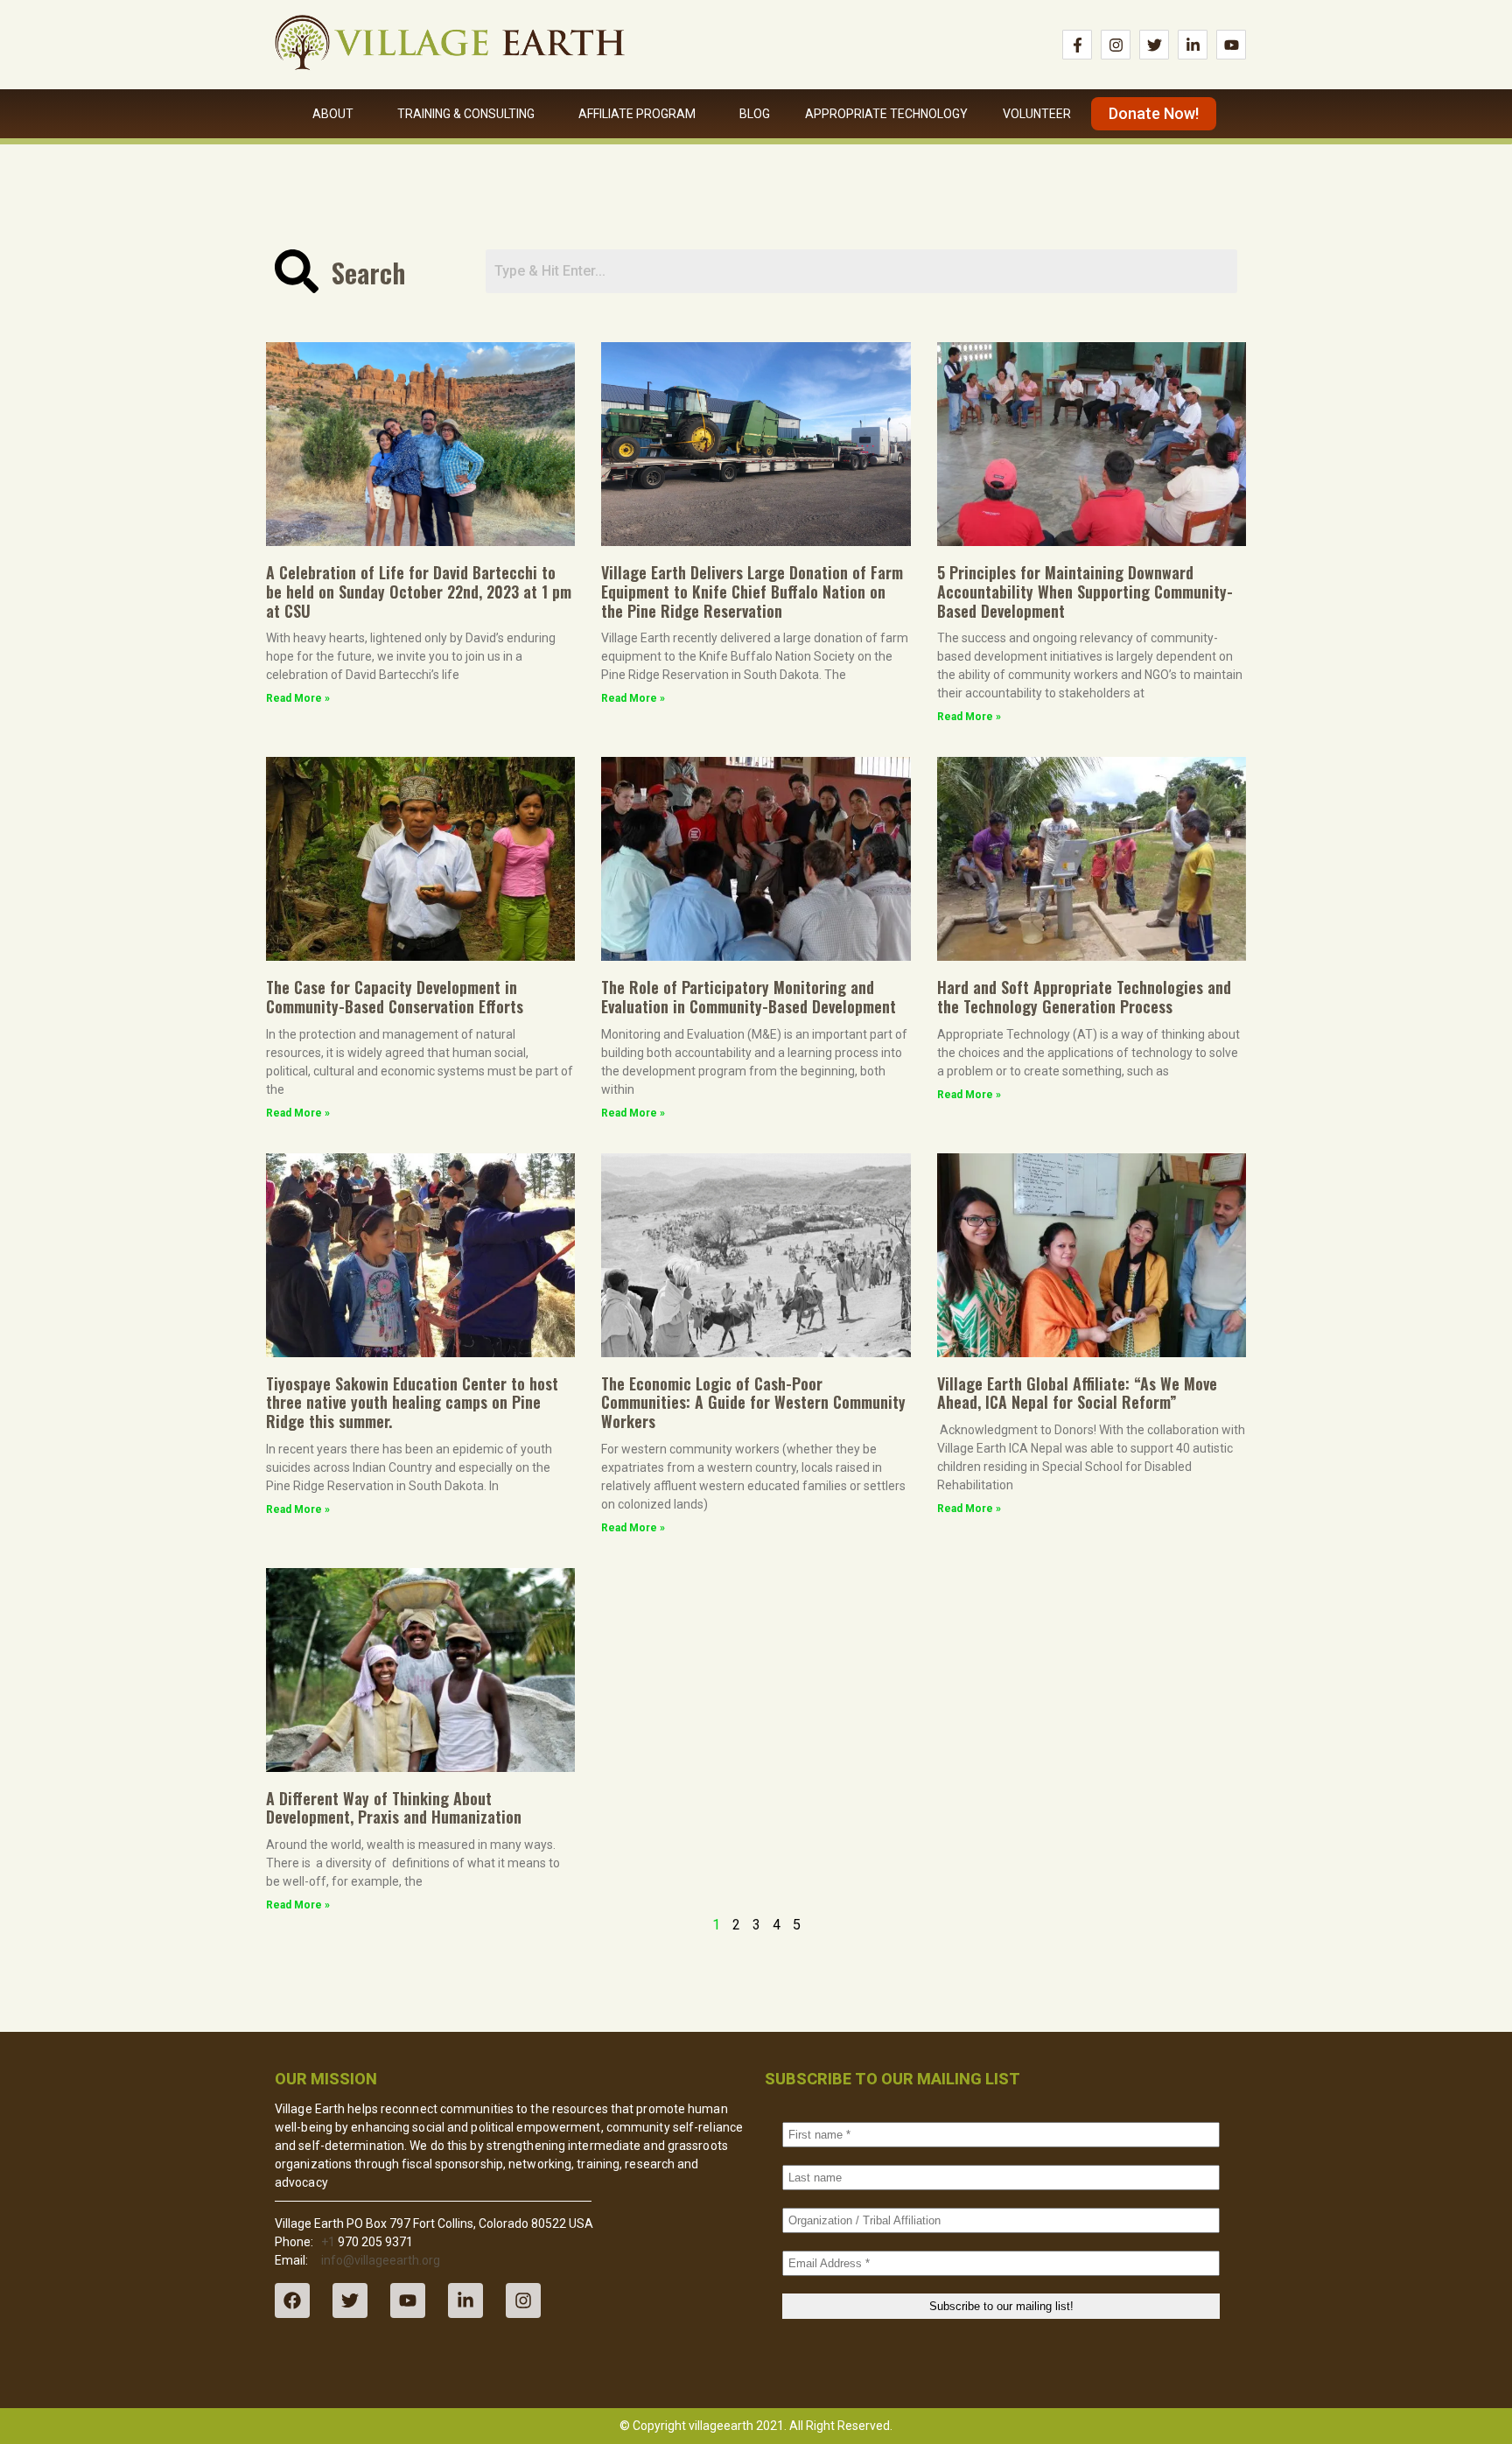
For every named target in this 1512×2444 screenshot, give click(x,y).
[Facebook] (292, 2300)
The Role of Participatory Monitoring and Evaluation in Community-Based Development (749, 997)
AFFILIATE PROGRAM (637, 114)
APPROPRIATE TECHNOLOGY (886, 114)
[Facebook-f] (1077, 45)
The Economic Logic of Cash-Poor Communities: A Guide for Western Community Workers (753, 1402)
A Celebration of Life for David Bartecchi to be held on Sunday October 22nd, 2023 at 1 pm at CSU (419, 591)
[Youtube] (1231, 45)
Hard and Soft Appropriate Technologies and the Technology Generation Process (1084, 997)
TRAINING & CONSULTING (466, 114)
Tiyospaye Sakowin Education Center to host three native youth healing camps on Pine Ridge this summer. (412, 1402)
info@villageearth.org (381, 2260)
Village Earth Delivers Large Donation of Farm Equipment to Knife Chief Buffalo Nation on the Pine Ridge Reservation (752, 591)
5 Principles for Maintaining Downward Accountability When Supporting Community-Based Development (1085, 591)
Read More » (298, 698)
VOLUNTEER (1037, 114)
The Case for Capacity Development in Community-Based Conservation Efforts (395, 997)
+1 (328, 2242)
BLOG (755, 114)
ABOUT (333, 114)
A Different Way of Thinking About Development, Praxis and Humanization (394, 1808)
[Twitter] (1154, 45)
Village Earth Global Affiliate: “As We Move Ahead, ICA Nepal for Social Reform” (1077, 1393)
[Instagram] (1116, 45)
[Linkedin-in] (1193, 45)
